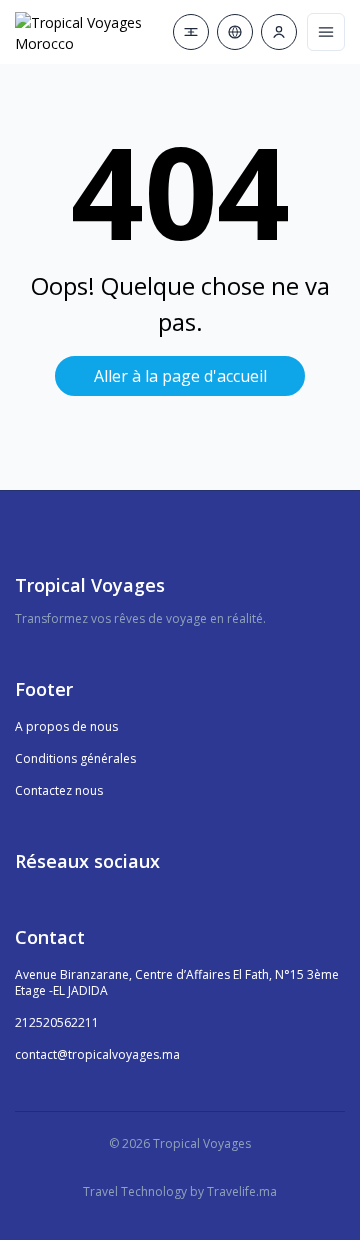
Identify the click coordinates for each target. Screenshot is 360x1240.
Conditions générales (75, 758)
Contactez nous (59, 790)
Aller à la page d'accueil (180, 376)
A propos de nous (66, 726)
